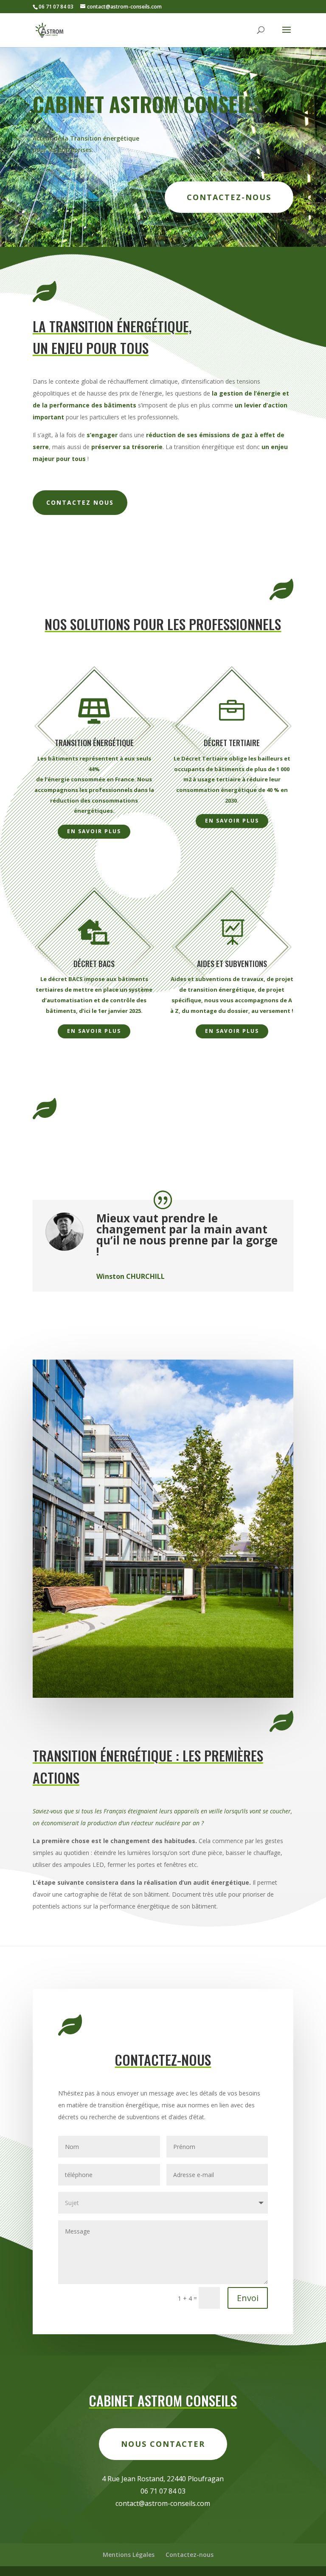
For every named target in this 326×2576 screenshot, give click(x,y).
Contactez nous (80, 502)
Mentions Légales (129, 2555)
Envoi (248, 2298)
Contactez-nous (229, 197)
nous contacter (163, 2444)
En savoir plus (94, 831)
